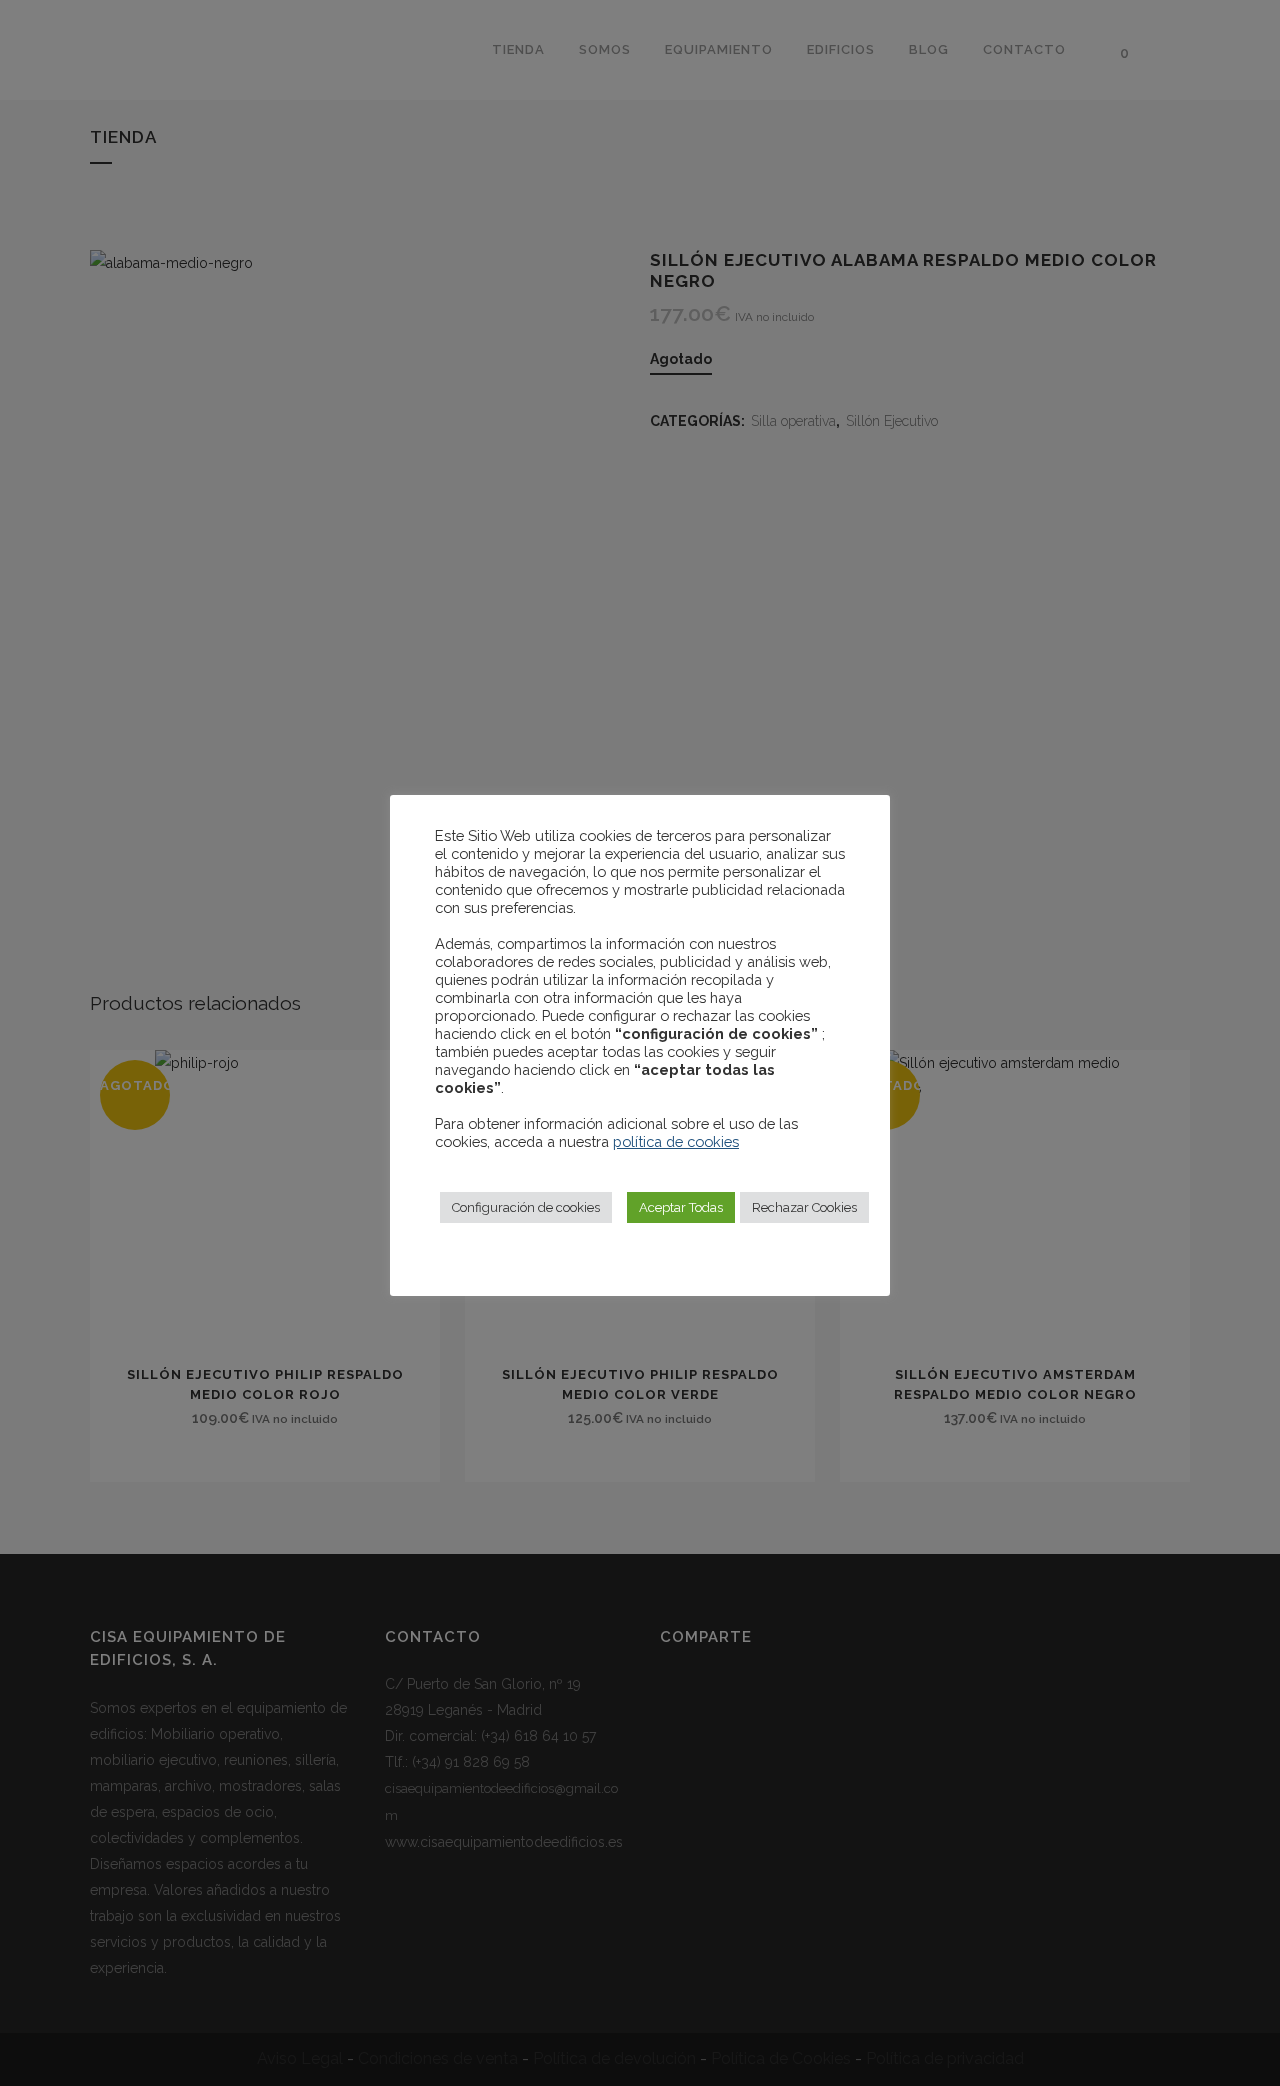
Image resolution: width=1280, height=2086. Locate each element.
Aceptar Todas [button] (681, 1207)
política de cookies (676, 1141)
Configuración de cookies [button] (526, 1207)
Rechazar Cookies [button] (804, 1207)
